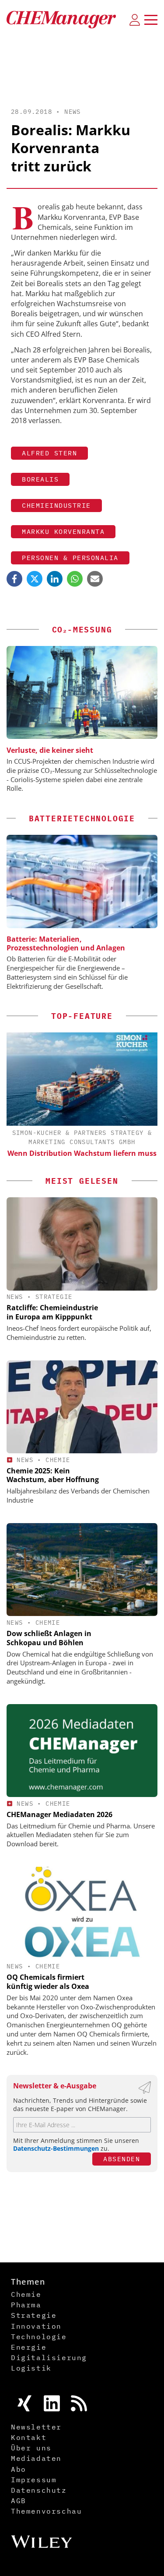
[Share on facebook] (14, 579)
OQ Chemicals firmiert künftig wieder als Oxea (48, 1982)
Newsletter (36, 2427)
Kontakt (29, 2437)
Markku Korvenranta (63, 531)
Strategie (54, 1297)
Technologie (39, 2337)
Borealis (40, 479)
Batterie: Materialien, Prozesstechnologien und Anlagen (66, 943)
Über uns (31, 2448)
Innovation (36, 2326)
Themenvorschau (46, 2511)
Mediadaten (36, 2458)
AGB (19, 2501)
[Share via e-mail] (95, 579)
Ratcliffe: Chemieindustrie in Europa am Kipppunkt (52, 1312)
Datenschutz (39, 2490)
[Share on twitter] (35, 579)
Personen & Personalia (70, 558)
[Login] (135, 20)
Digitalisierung (49, 2357)
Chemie (58, 1460)
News (73, 112)
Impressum (34, 2480)
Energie (29, 2347)
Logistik (31, 2368)
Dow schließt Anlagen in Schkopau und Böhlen (49, 1638)
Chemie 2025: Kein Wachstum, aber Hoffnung (53, 1475)
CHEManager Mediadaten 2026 (59, 1814)
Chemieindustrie (56, 505)
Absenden (122, 2159)
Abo (19, 2469)
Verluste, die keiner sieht (50, 750)
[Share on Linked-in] (55, 579)
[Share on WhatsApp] (75, 579)
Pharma (26, 2305)
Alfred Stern (49, 453)
